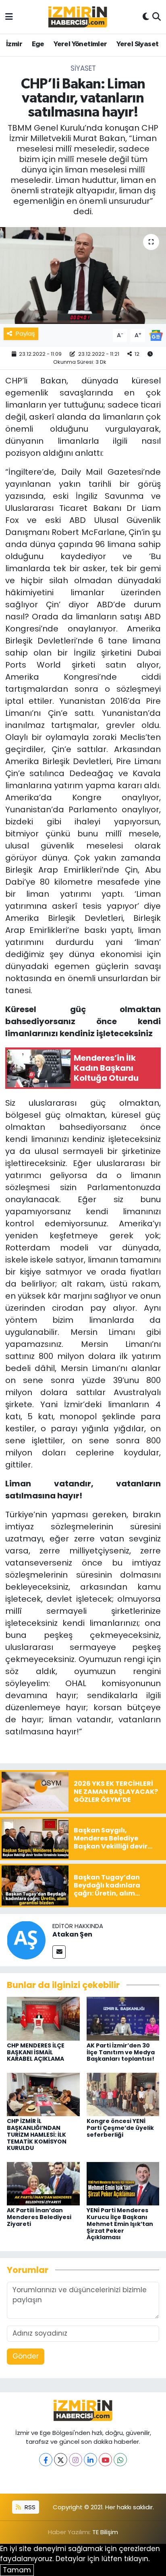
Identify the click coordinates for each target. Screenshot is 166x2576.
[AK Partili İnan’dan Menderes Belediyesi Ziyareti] (43, 2183)
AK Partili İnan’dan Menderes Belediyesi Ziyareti (39, 2217)
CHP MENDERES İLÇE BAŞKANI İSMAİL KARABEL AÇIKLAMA (36, 2052)
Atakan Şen (72, 1934)
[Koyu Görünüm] (146, 17)
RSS (29, 2507)
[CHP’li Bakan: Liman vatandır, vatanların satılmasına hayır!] (83, 276)
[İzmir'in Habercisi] (78, 17)
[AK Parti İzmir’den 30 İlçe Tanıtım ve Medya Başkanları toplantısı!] (123, 2018)
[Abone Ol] (156, 335)
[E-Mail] (59, 1952)
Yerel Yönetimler (80, 44)
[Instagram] (76, 2460)
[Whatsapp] (120, 2460)
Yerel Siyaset (137, 44)
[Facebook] (46, 2460)
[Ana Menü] (9, 16)
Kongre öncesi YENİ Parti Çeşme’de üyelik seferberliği (120, 2128)
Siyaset (83, 68)
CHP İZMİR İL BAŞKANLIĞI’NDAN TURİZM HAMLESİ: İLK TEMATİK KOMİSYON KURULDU (37, 2134)
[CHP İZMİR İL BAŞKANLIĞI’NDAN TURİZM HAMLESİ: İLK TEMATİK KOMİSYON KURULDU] (43, 2094)
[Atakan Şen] (26, 1939)
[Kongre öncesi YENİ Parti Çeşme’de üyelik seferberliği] (123, 2094)
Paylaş (25, 333)
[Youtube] (105, 2460)
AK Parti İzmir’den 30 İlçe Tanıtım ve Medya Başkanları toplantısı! (121, 2052)
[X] (61, 2460)
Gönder (26, 2356)
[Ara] (157, 17)
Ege (38, 44)
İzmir (14, 44)
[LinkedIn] (90, 2460)
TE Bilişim (105, 2532)
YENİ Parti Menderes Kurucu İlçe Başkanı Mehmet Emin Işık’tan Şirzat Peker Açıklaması (120, 2224)
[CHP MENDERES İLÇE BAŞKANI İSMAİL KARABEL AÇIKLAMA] (43, 2018)
